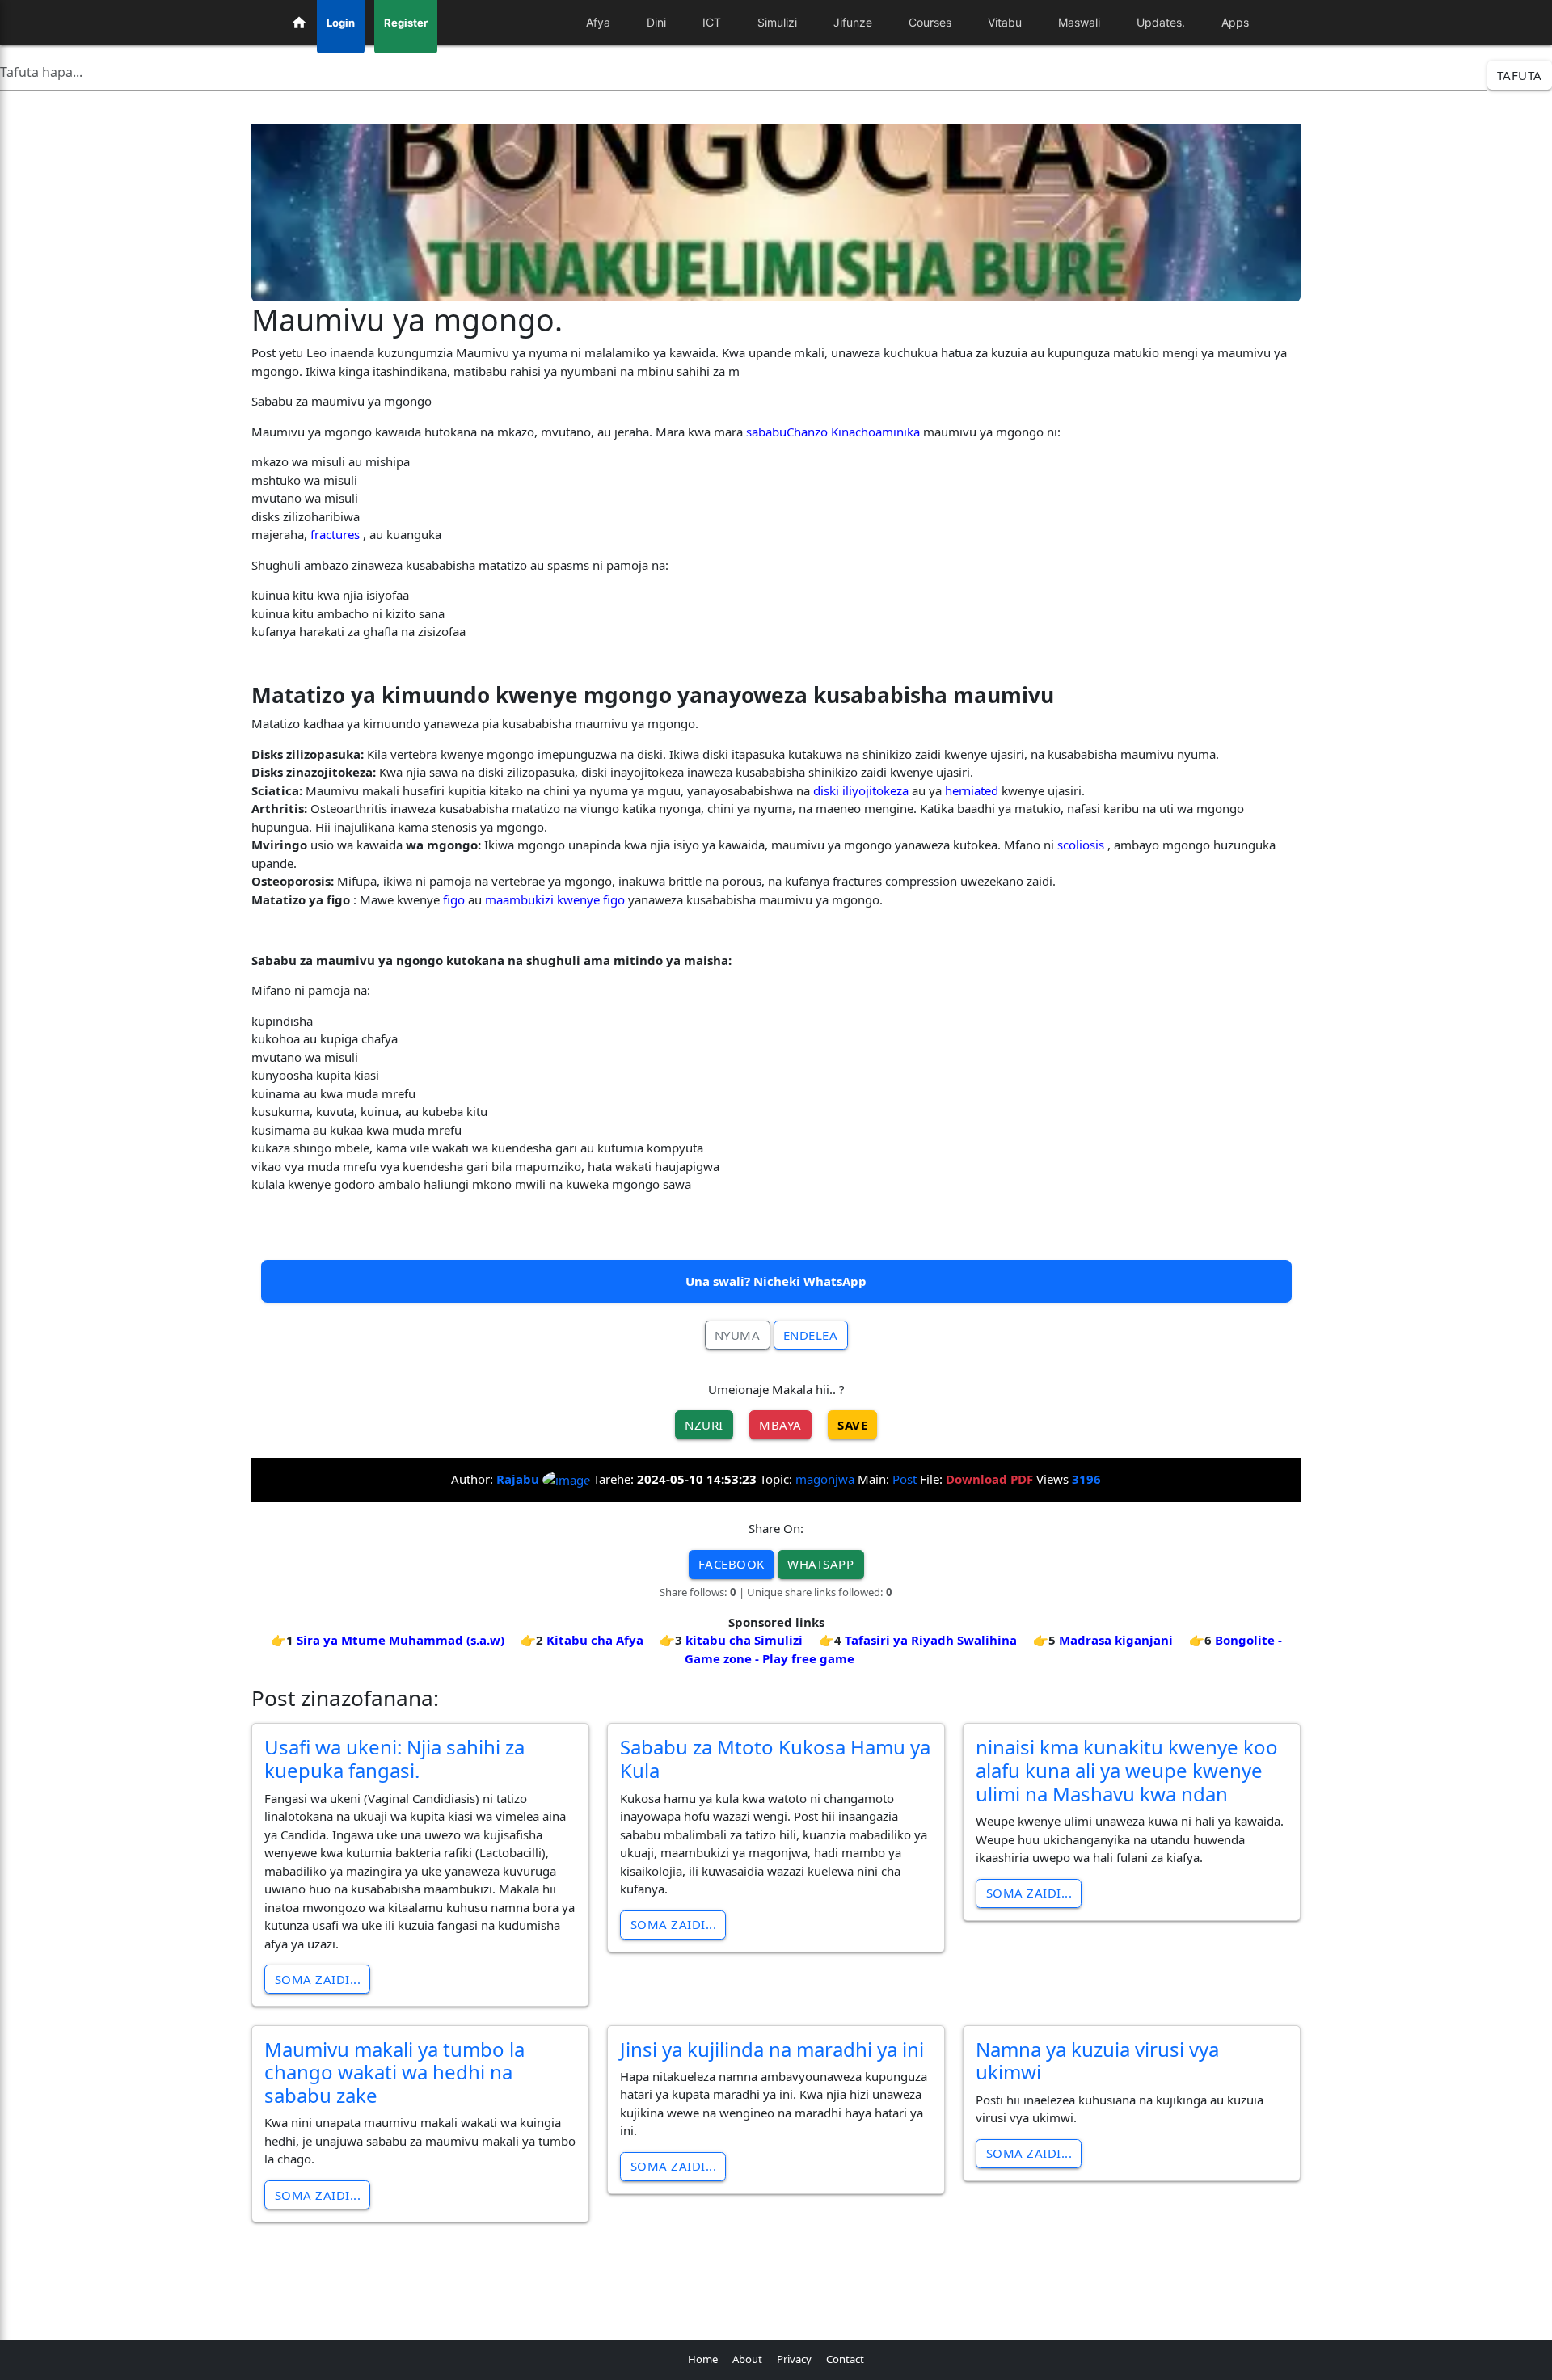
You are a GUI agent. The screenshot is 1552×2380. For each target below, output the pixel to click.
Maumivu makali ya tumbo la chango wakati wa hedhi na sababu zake (394, 2072)
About (747, 2359)
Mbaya (780, 1425)
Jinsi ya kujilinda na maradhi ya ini (772, 2049)
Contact (845, 2359)
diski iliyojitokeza (861, 790)
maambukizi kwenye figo (555, 899)
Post (905, 1479)
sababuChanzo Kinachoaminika (833, 432)
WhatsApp (820, 1564)
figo (454, 899)
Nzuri (704, 1425)
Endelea (811, 1335)
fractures (335, 534)
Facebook (732, 1564)
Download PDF (989, 1479)
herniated (972, 790)
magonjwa (825, 1479)
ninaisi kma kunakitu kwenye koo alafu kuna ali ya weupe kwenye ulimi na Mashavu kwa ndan (1127, 1770)
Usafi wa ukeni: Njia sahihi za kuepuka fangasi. (394, 1759)
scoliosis (1081, 845)
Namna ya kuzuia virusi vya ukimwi (1097, 2061)
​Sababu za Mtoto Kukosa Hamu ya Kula (775, 1759)
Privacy (794, 2359)
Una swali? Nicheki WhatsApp (776, 1281)
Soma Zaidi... (318, 1979)
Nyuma (738, 1335)
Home (703, 2359)
